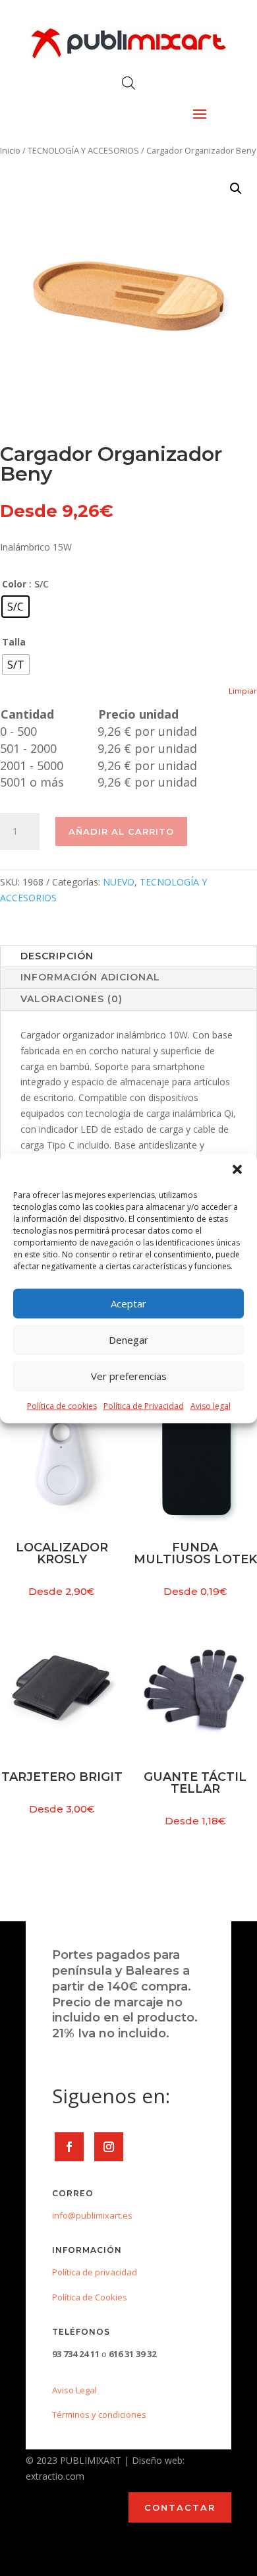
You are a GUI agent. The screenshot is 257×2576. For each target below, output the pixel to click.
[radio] (15, 607)
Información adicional (90, 977)
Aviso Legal (74, 2390)
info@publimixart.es (92, 2215)
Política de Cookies (90, 2297)
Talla (14, 642)
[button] (237, 1169)
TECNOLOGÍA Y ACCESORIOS (83, 150)
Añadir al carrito (121, 831)
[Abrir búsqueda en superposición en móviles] (128, 83)
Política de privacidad (95, 2272)
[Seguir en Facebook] (69, 2147)
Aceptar (128, 1303)
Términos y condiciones (99, 2414)
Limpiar (243, 691)
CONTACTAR (180, 2507)
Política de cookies (62, 1405)
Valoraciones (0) (71, 999)
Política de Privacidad (144, 1405)
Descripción (57, 956)
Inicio (10, 150)
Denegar (128, 1340)
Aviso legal (211, 1405)
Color (14, 584)
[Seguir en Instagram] (109, 2147)
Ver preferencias (129, 1376)
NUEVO (119, 882)
